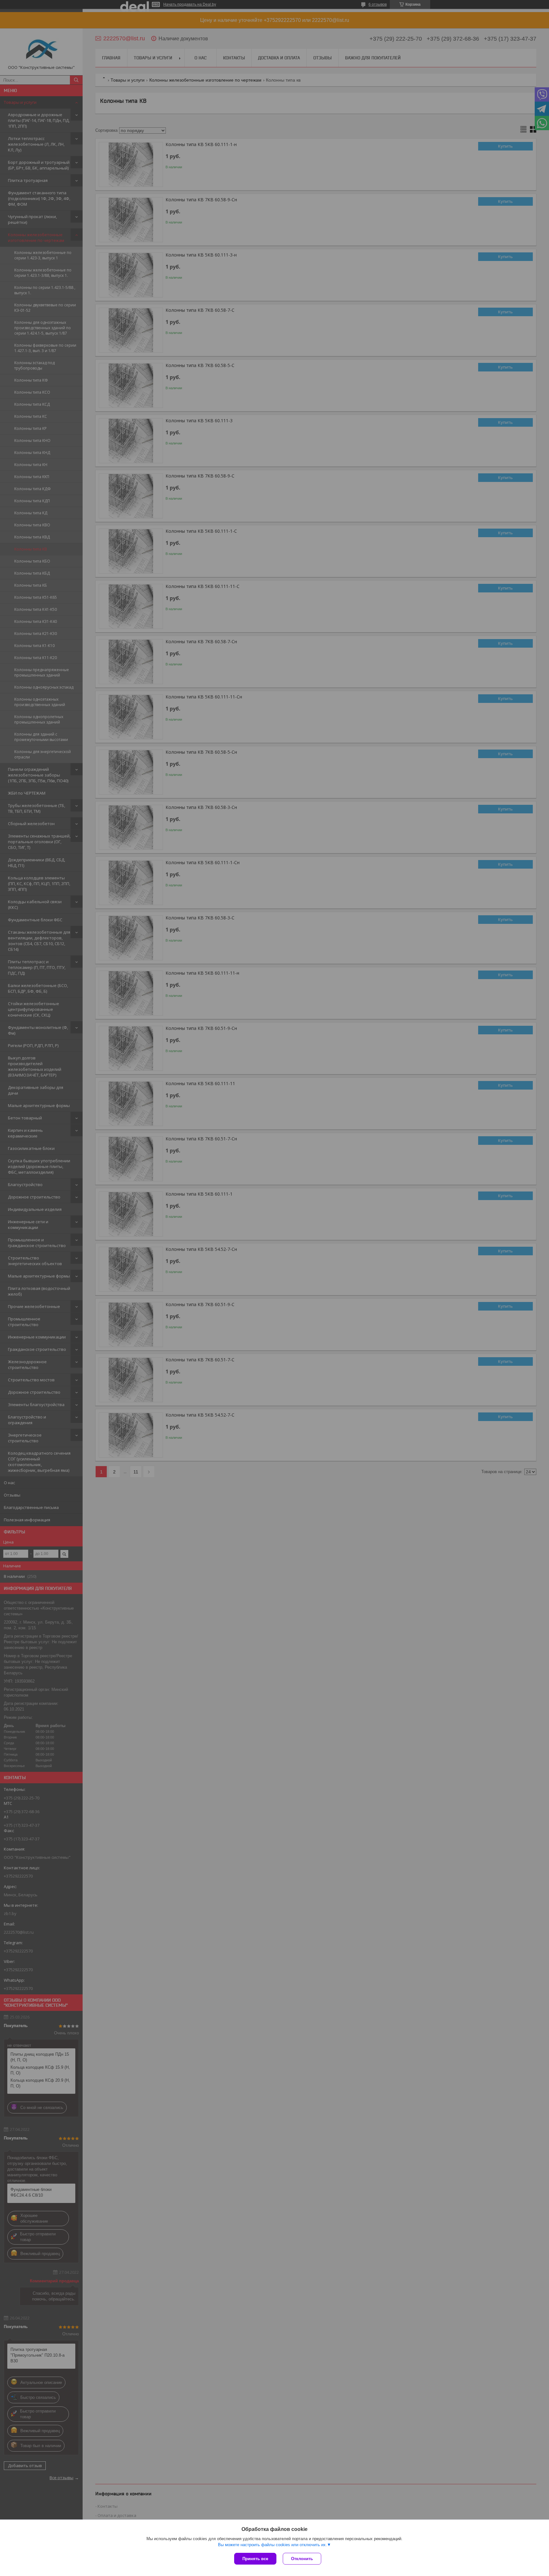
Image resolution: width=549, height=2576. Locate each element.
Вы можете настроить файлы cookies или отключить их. (272, 2545)
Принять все (255, 2559)
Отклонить (302, 2559)
